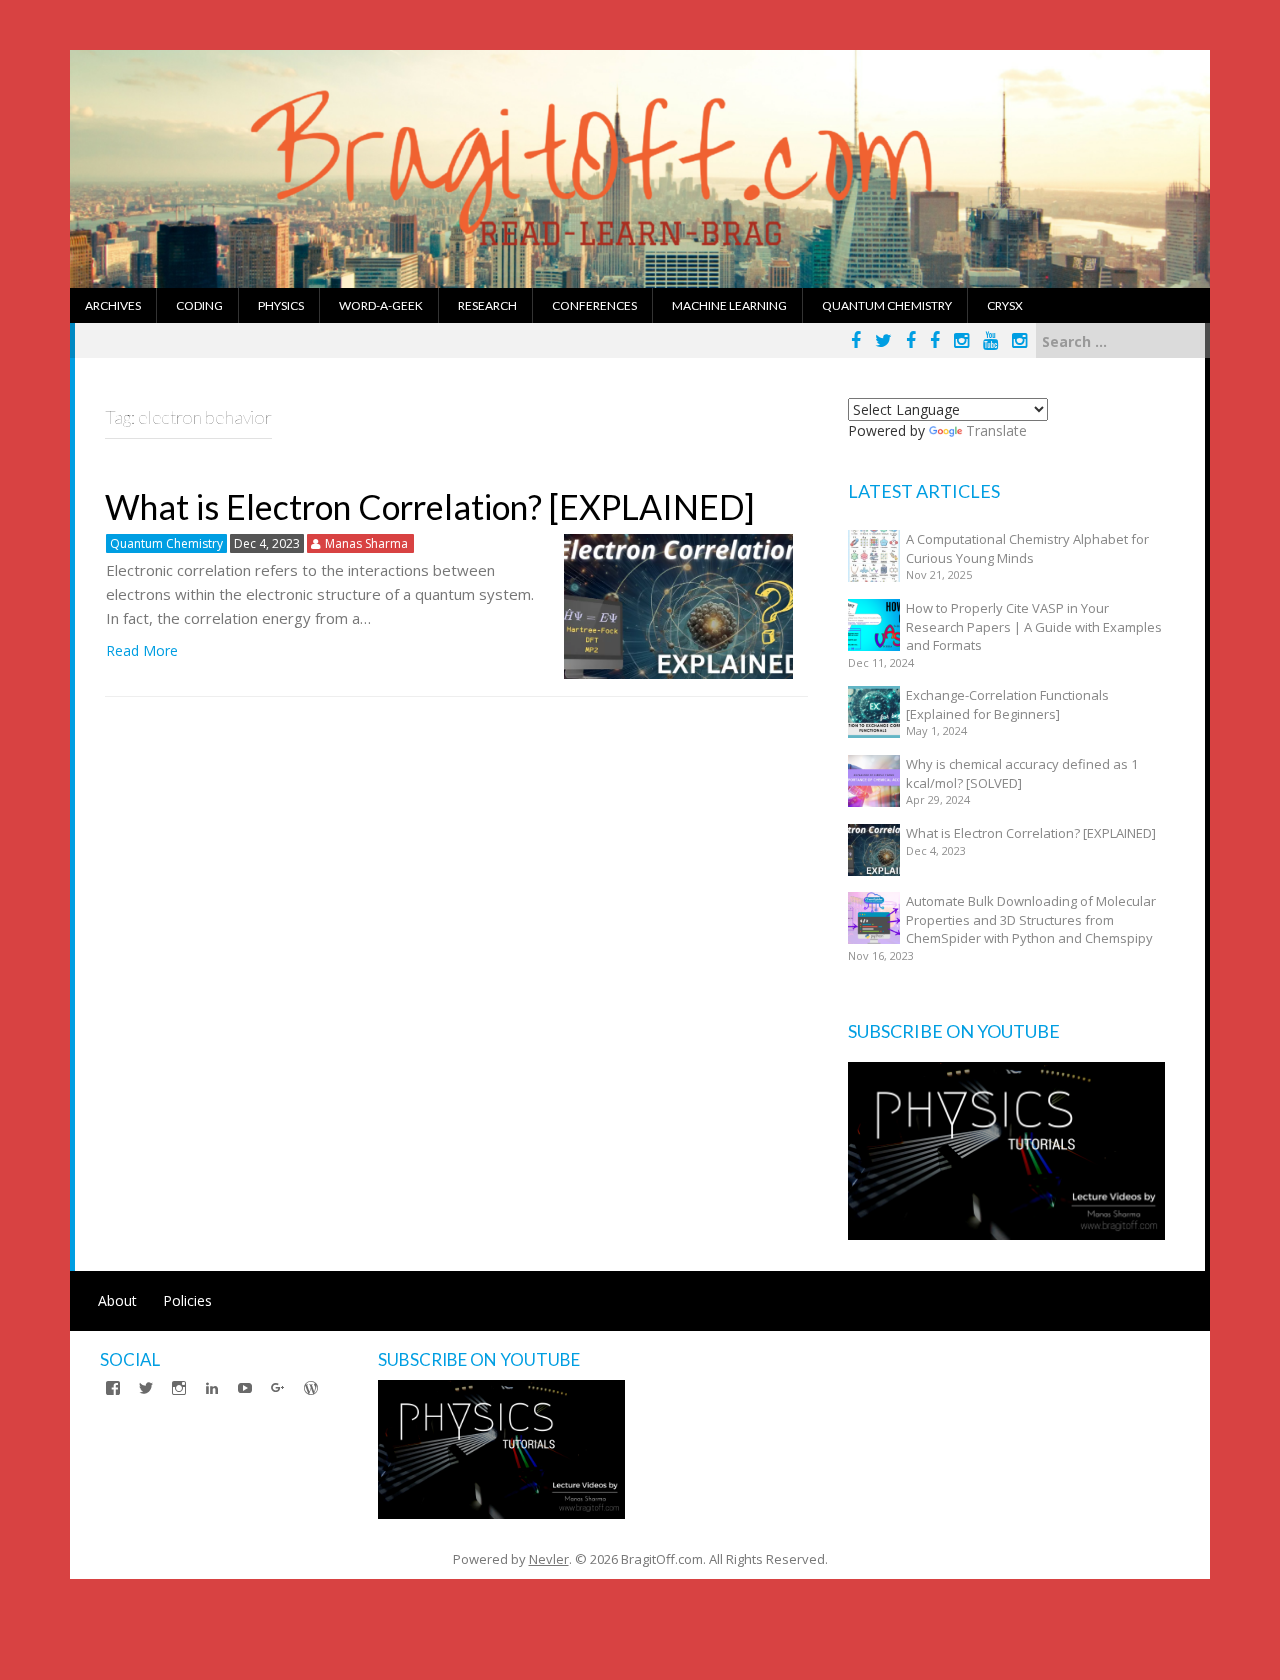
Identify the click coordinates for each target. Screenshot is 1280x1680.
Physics (281, 305)
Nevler (549, 1559)
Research (487, 305)
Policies (187, 1300)
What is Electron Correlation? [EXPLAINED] (430, 506)
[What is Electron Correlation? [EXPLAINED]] (678, 604)
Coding (199, 305)
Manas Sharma (366, 543)
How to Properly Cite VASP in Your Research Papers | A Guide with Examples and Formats (1034, 626)
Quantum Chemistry (887, 305)
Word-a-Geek (381, 305)
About (117, 1300)
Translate (996, 430)
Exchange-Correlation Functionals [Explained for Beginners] (1007, 704)
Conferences (594, 305)
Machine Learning (729, 305)
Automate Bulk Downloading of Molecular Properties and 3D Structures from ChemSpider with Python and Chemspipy (1031, 919)
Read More (142, 650)
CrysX (1005, 305)
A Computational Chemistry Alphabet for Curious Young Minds (1027, 548)
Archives (113, 305)
